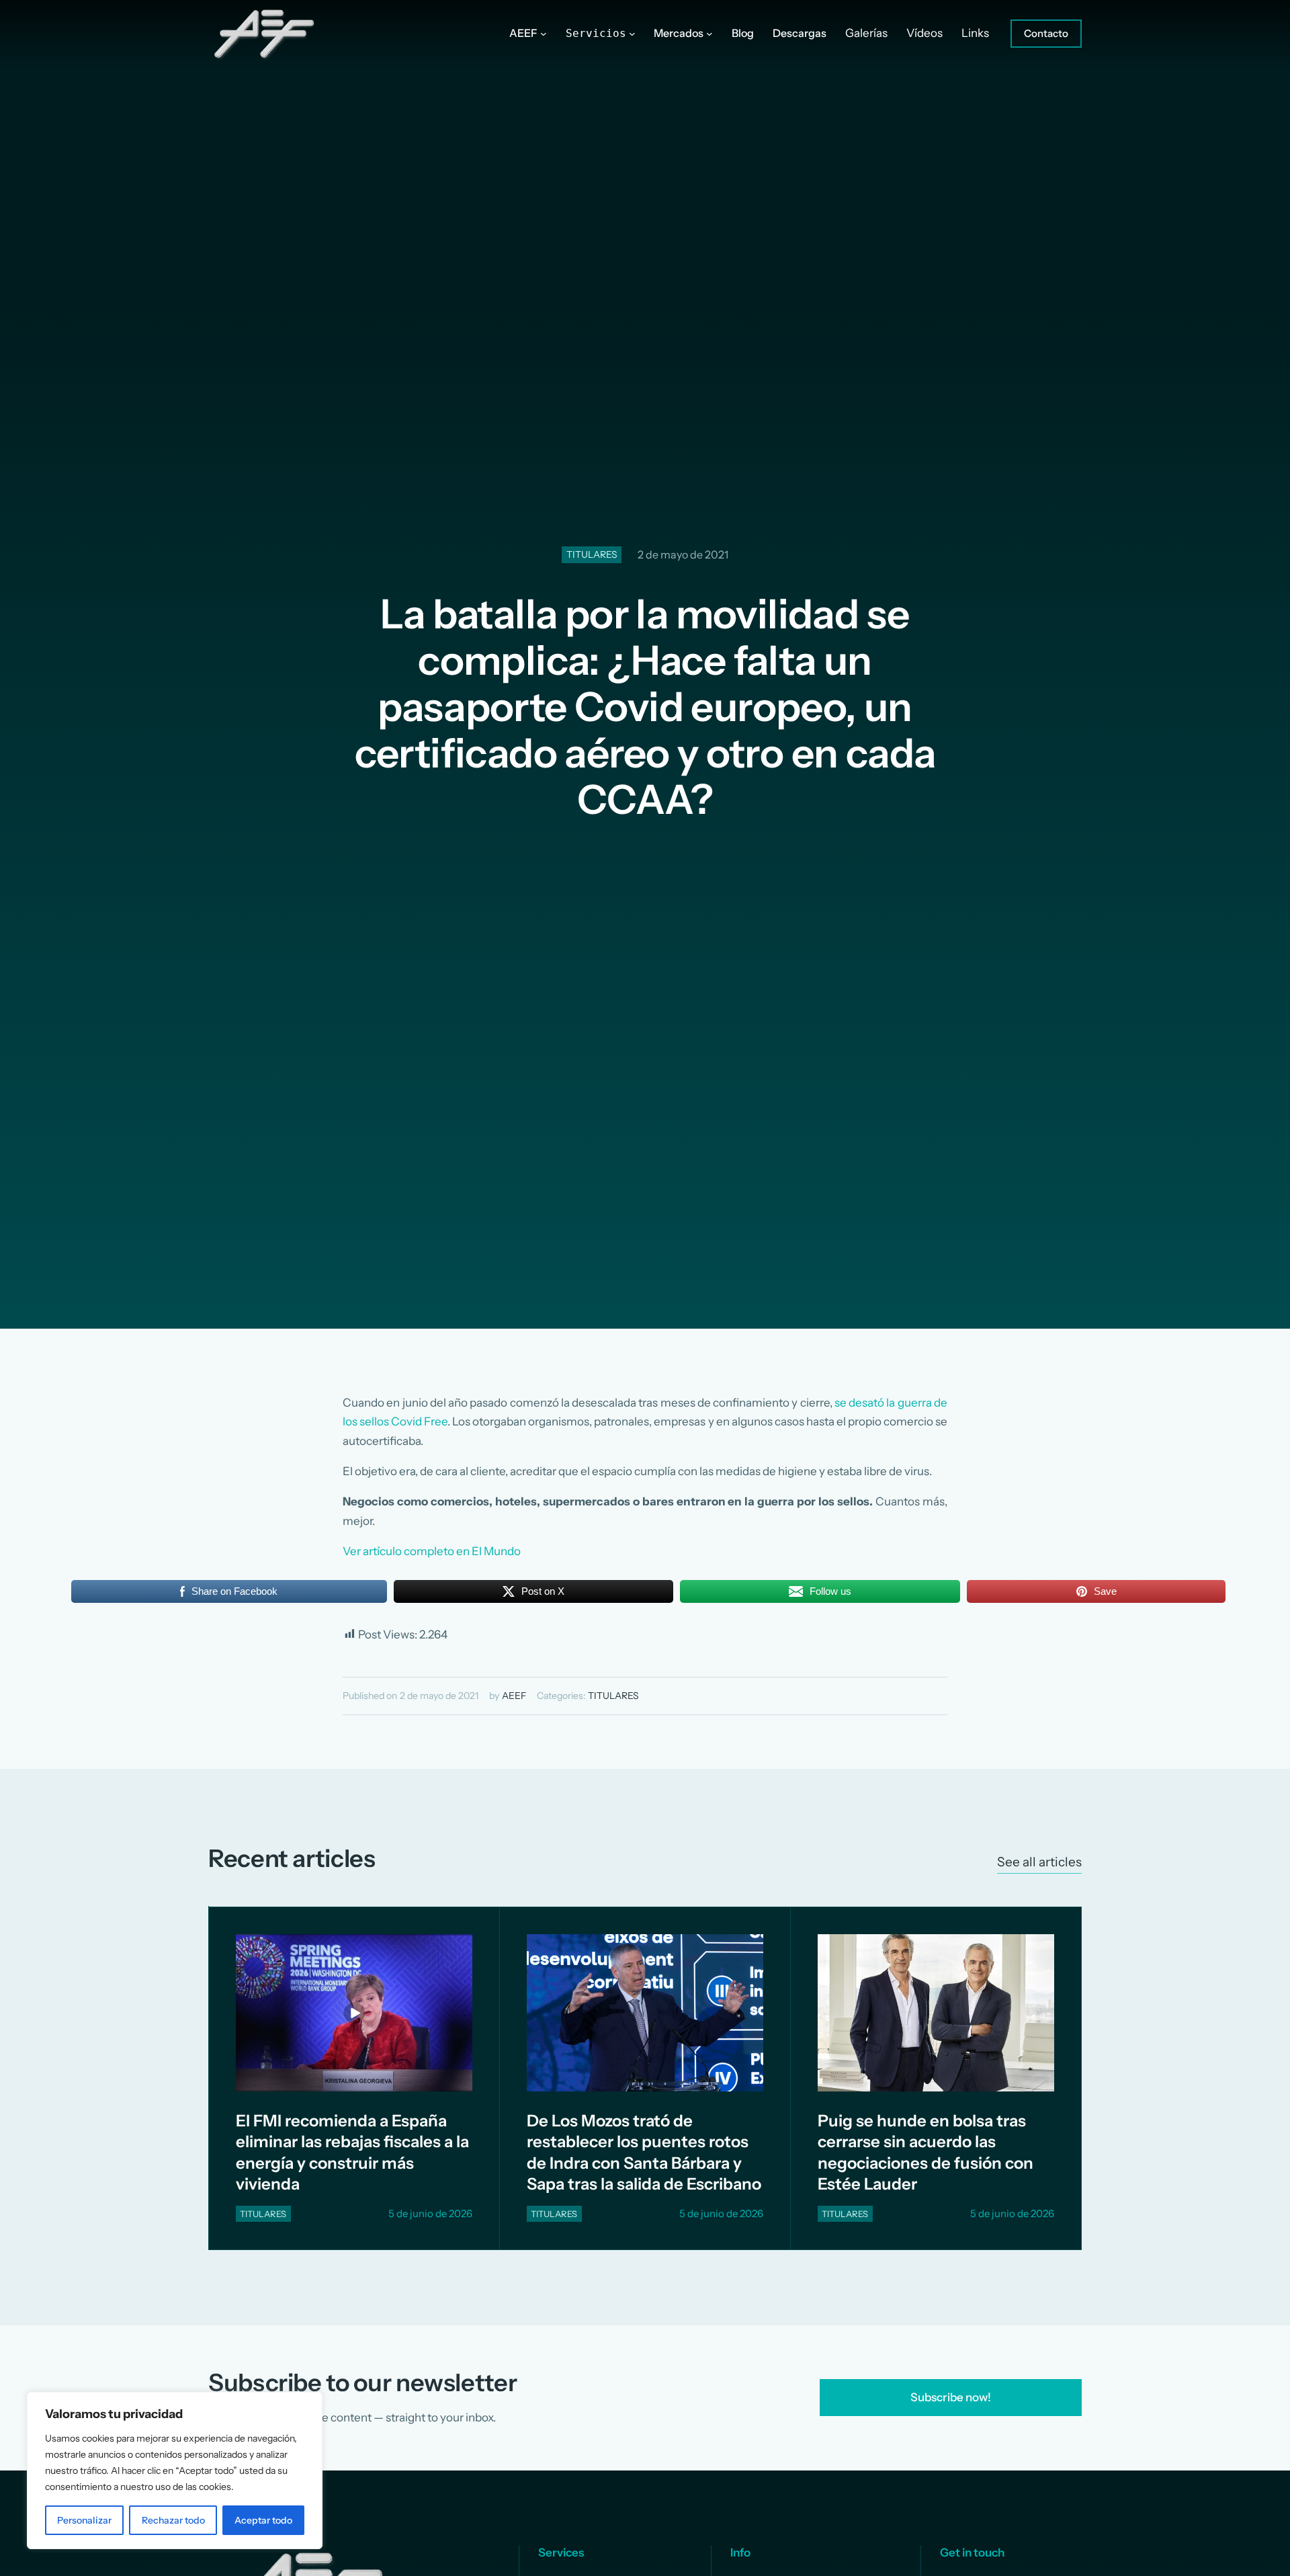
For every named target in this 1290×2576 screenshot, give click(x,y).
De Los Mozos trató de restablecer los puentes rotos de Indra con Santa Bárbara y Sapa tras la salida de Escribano (644, 2152)
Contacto (1046, 33)
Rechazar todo (173, 2520)
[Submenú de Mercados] (709, 34)
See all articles (1039, 1862)
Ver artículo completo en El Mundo (432, 1551)
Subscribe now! (951, 2397)
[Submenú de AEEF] (544, 34)
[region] (175, 2470)
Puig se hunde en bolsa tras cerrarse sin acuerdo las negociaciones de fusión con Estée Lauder (926, 2152)
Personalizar (84, 2520)
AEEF (514, 1696)
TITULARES (592, 554)
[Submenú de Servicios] (632, 34)
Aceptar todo (263, 2520)
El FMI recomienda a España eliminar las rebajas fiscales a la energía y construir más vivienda (352, 2152)
